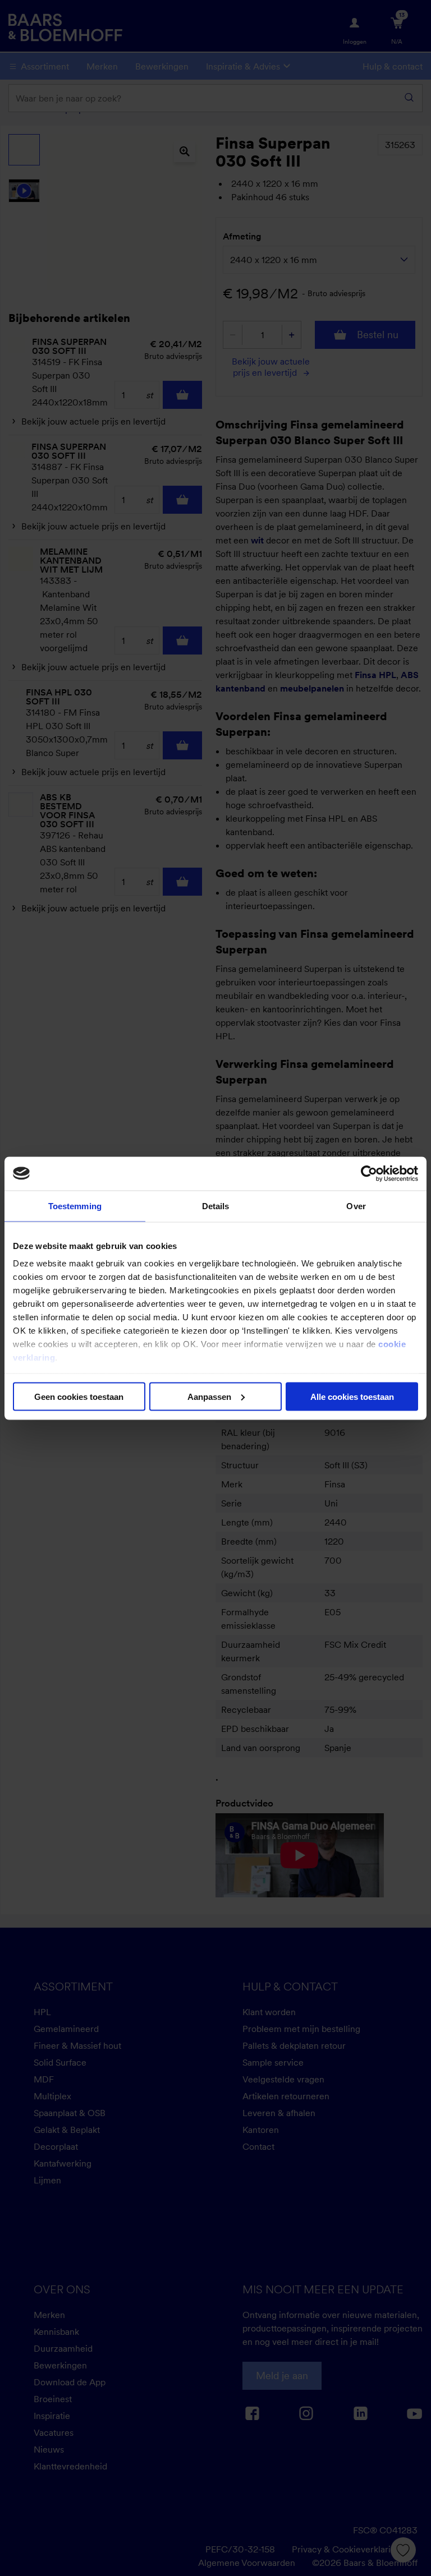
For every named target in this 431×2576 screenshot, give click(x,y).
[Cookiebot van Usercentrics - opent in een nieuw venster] (369, 1173)
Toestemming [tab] (75, 1206)
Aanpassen (209, 1396)
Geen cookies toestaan (79, 1396)
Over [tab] (356, 1206)
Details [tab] (216, 1206)
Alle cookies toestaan (352, 1396)
